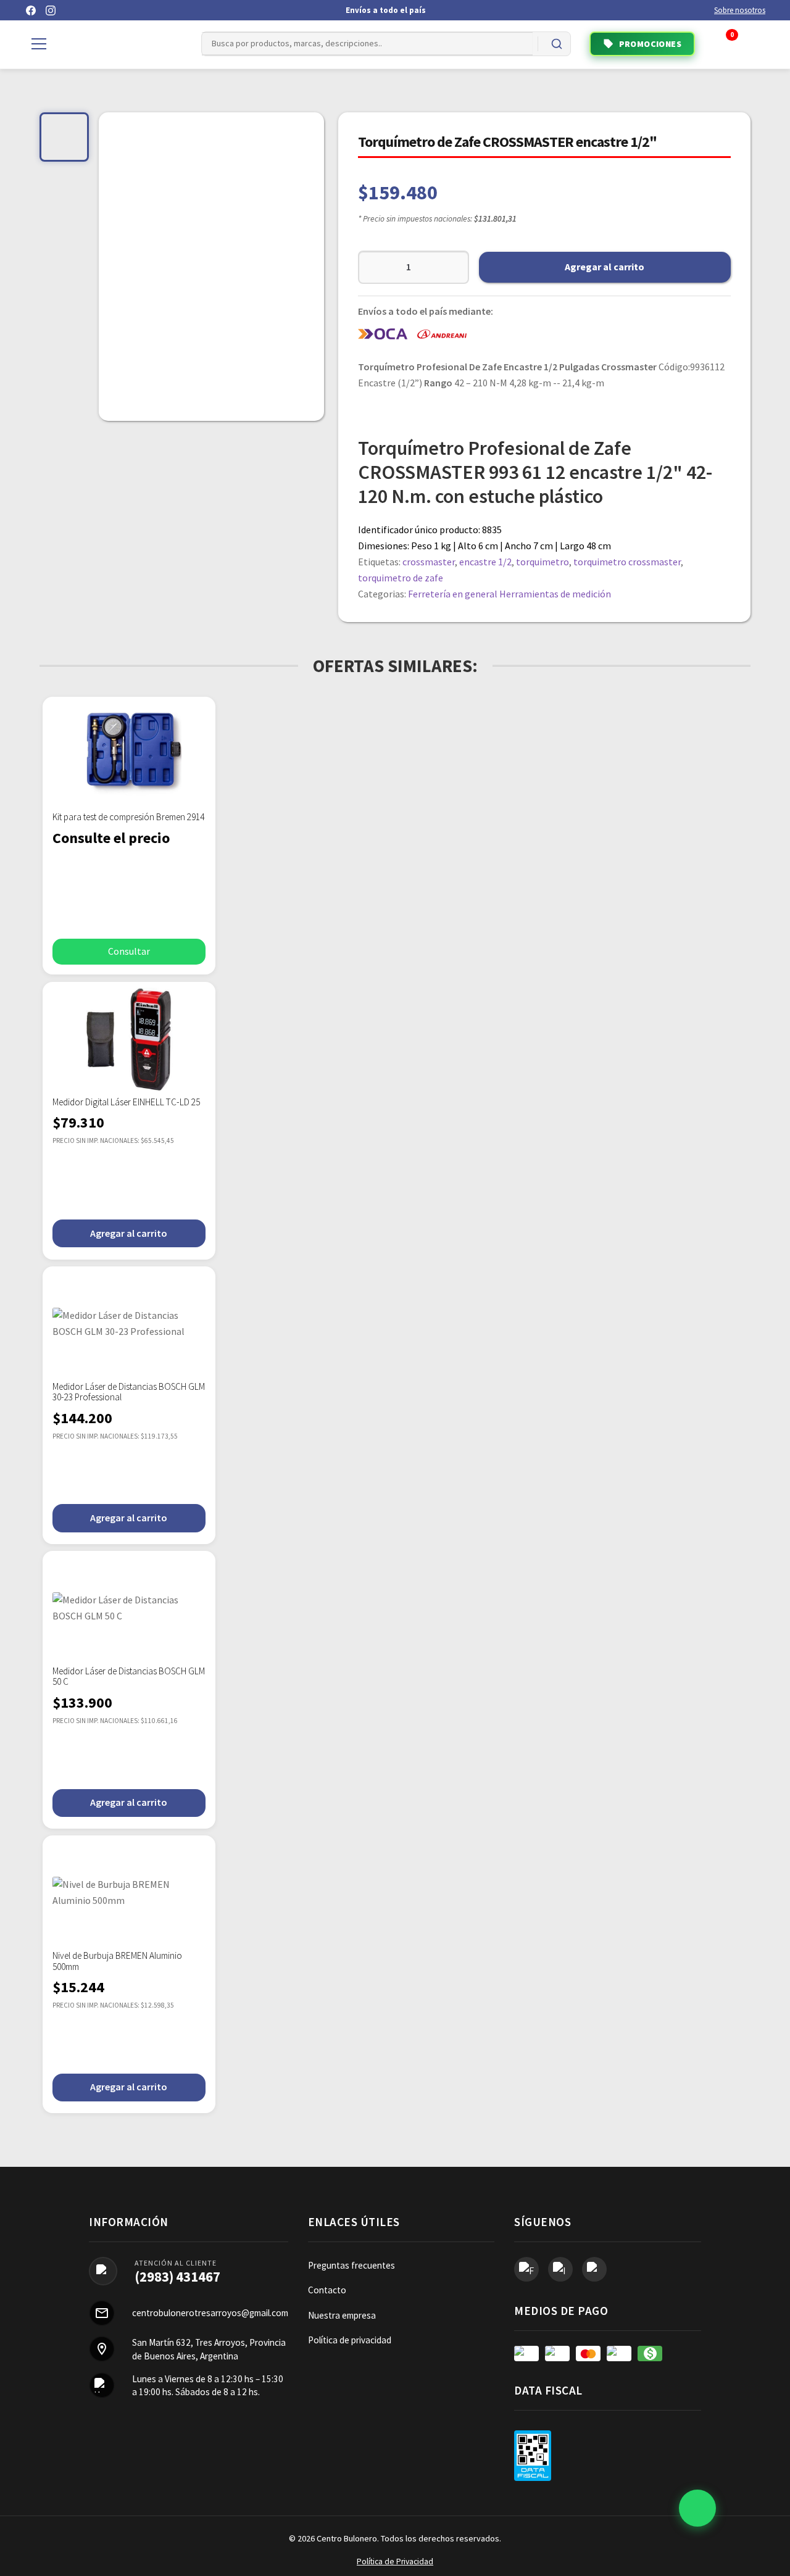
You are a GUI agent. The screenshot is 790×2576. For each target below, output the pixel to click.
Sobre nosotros (740, 10)
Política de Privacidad (395, 2561)
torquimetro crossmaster (627, 562)
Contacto (327, 2290)
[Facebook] (31, 10)
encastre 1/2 (485, 562)
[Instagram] (51, 10)
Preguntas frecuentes (351, 2265)
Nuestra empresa (342, 2315)
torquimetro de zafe (401, 578)
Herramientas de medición (555, 594)
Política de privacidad (350, 2340)
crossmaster (429, 562)
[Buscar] (557, 44)
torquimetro (543, 562)
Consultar (129, 951)
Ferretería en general (453, 594)
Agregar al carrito (605, 267)
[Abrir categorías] (39, 44)
